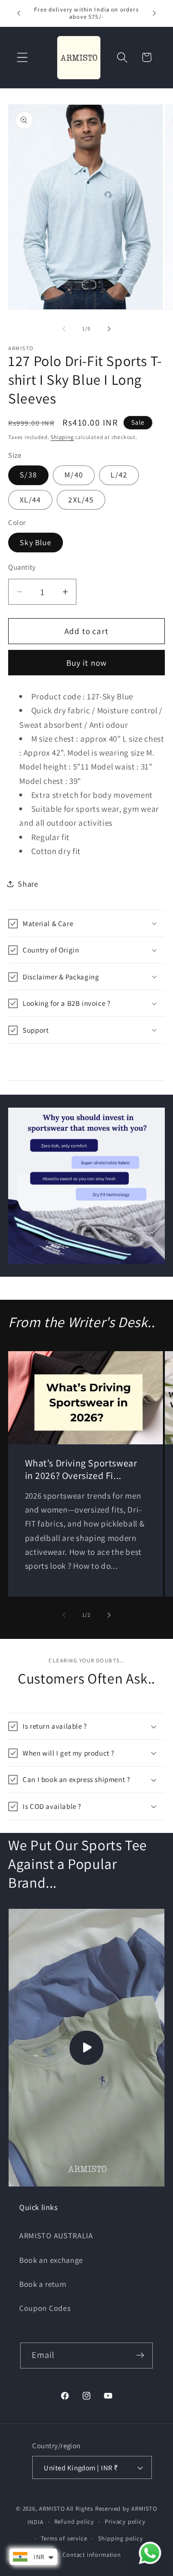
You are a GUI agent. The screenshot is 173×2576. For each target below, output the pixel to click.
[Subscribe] (141, 2356)
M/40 (74, 475)
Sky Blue (36, 543)
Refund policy (74, 2521)
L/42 (119, 475)
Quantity (22, 567)
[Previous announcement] (19, 13)
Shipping (62, 437)
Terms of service (64, 2538)
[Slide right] (109, 329)
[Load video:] (86, 2048)
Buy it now (87, 663)
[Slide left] (64, 329)
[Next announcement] (154, 13)
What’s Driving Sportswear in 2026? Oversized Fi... (81, 1469)
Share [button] (28, 884)
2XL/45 (81, 500)
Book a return (43, 2284)
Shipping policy (121, 2538)
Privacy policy (125, 2521)
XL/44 (30, 500)
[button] (22, 57)
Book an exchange (51, 2260)
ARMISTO (52, 2509)
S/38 (28, 475)
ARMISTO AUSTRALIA (56, 2236)
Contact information (92, 2555)
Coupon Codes (45, 2308)
